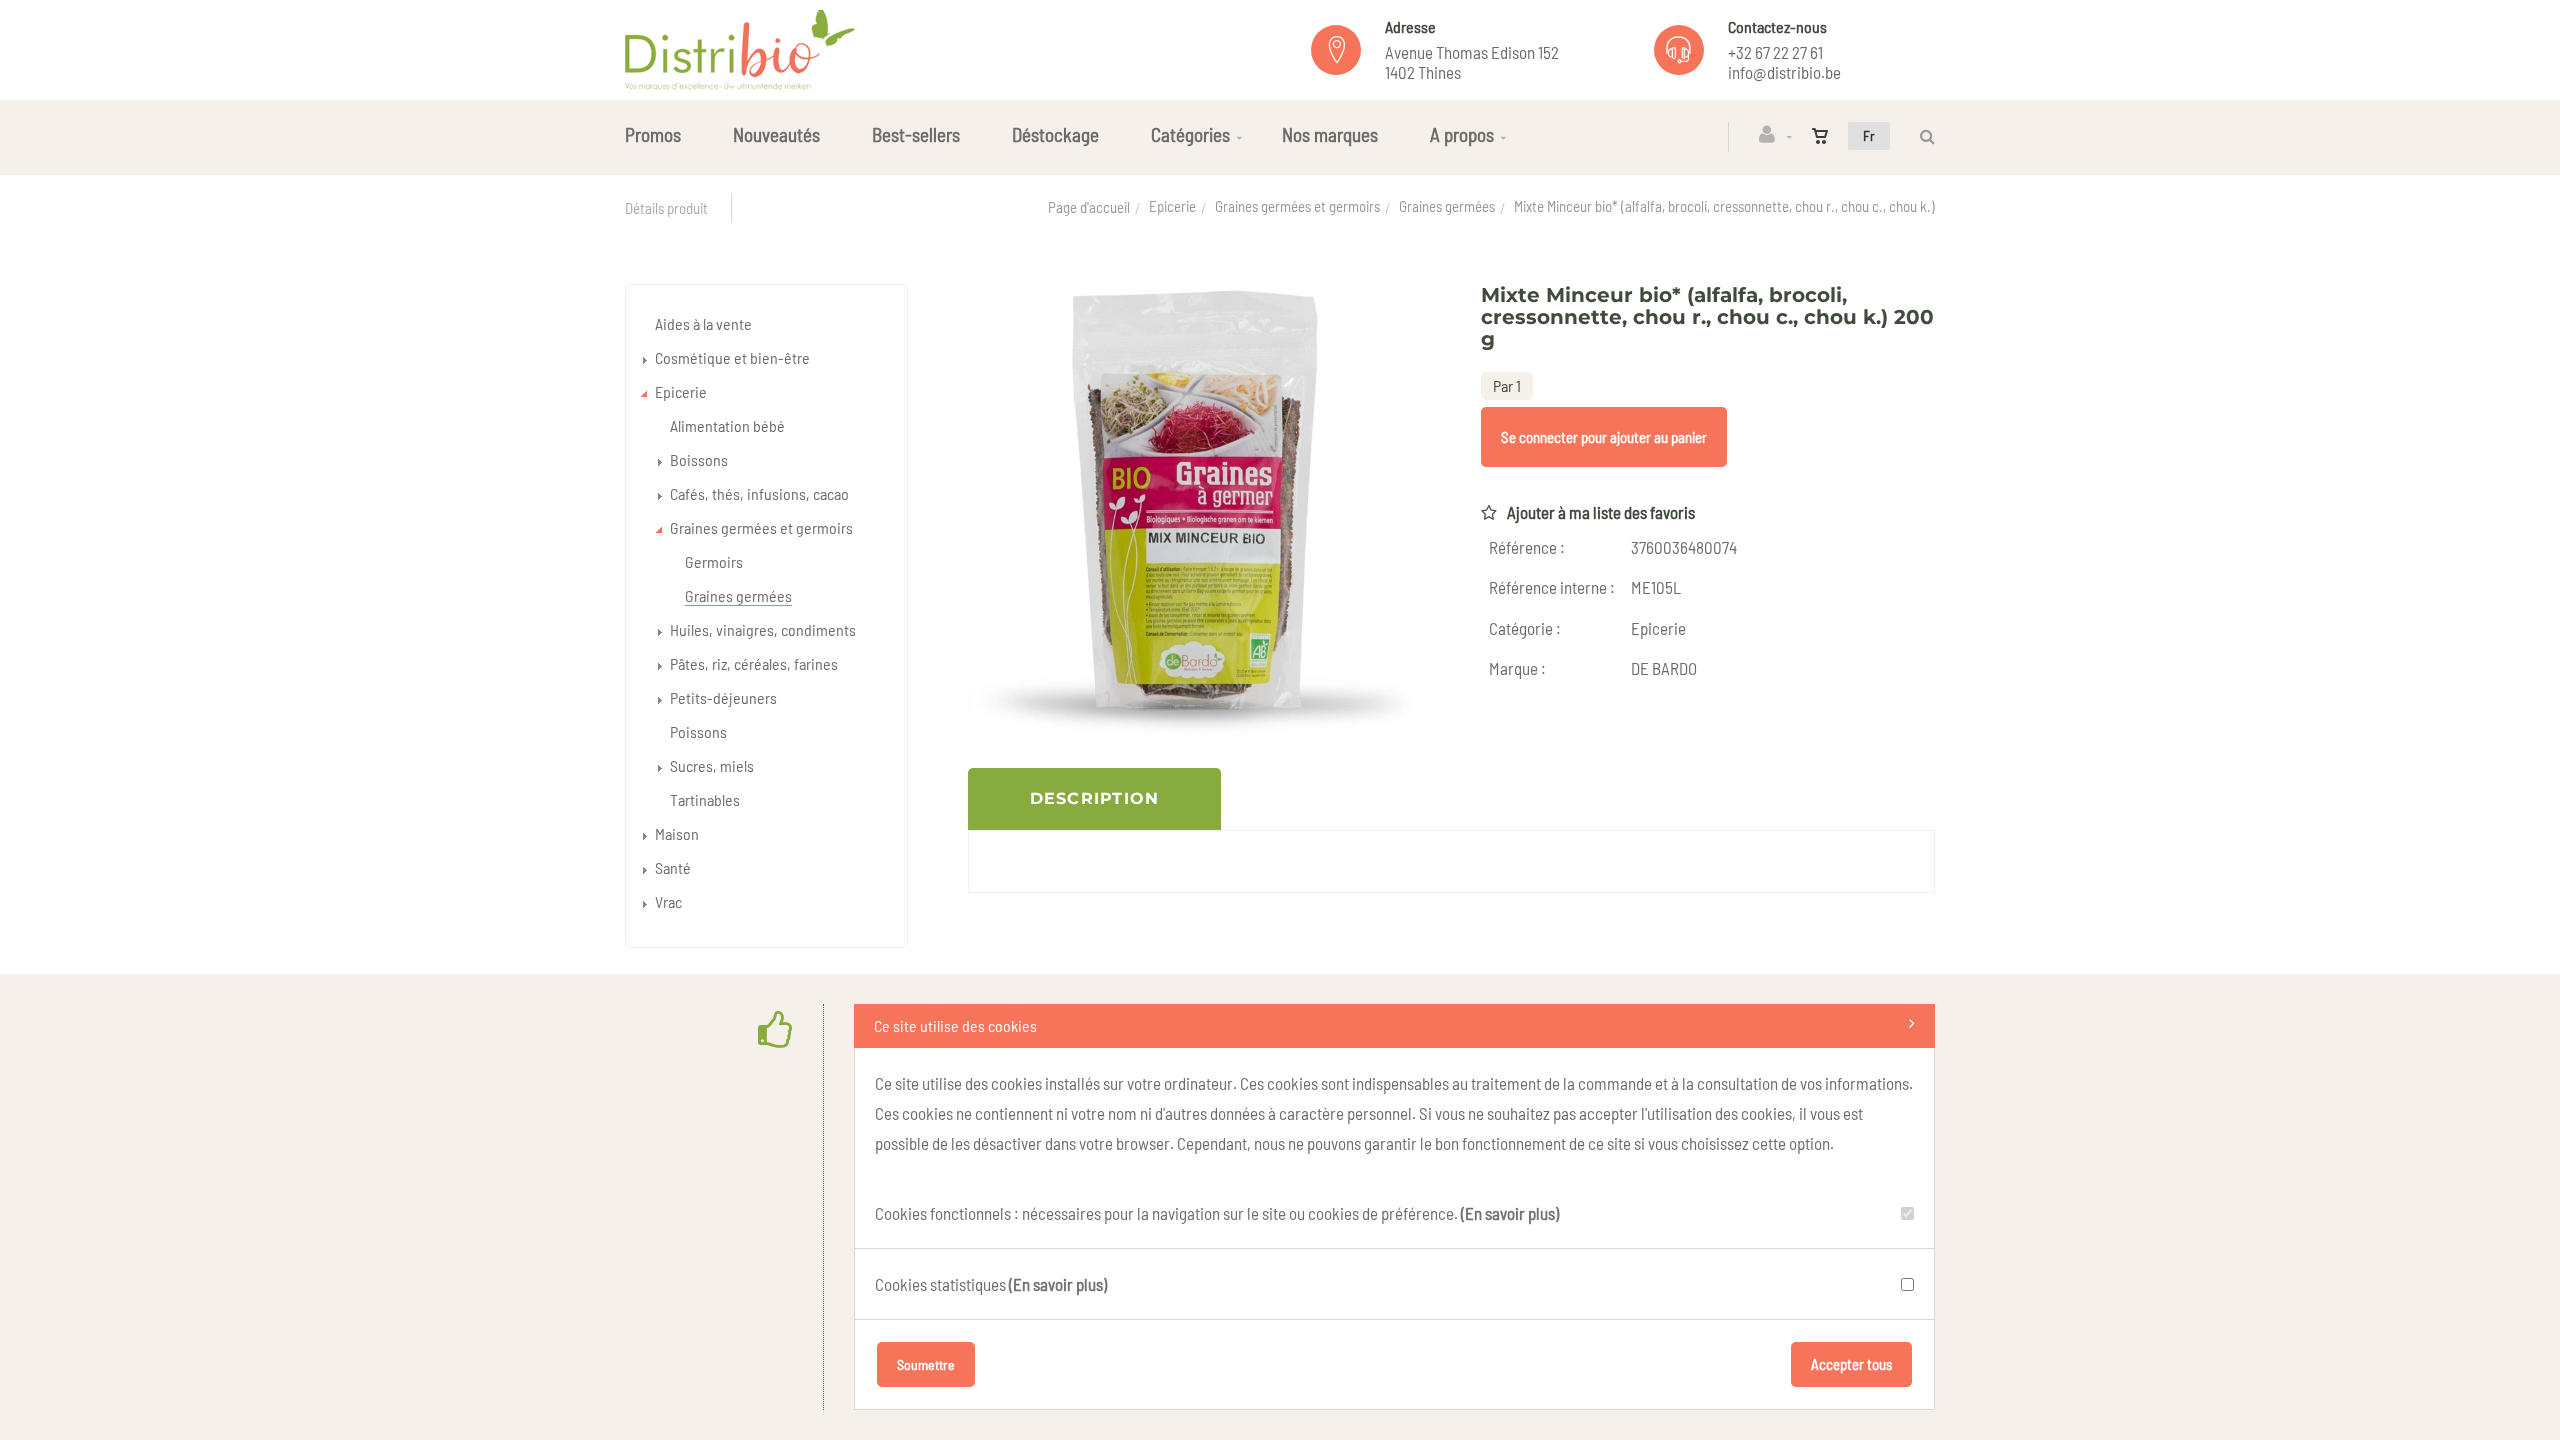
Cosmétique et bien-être (732, 357)
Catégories (1190, 134)
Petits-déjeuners (723, 697)
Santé (673, 867)
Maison (677, 833)
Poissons (698, 731)
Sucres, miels (712, 765)
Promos (653, 134)
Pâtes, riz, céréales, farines (754, 663)
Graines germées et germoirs (1297, 206)
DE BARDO (1664, 668)
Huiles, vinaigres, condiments (763, 629)
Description (1095, 798)
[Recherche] (1922, 136)
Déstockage (1055, 134)
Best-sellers (916, 134)
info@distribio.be (1784, 72)
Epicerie (1172, 206)
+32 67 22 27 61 (1775, 52)
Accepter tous (1851, 1364)
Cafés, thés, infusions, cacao (759, 493)
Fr (1869, 135)
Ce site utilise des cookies (955, 1025)
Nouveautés (776, 134)
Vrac (668, 901)
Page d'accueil (1089, 207)
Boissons (699, 459)
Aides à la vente (703, 323)
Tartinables (705, 799)
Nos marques (1330, 134)
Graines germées (1447, 206)
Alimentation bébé (727, 425)
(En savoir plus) (1510, 1213)
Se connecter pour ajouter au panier (1604, 437)
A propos (1462, 134)
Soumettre (926, 1364)
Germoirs (714, 561)
